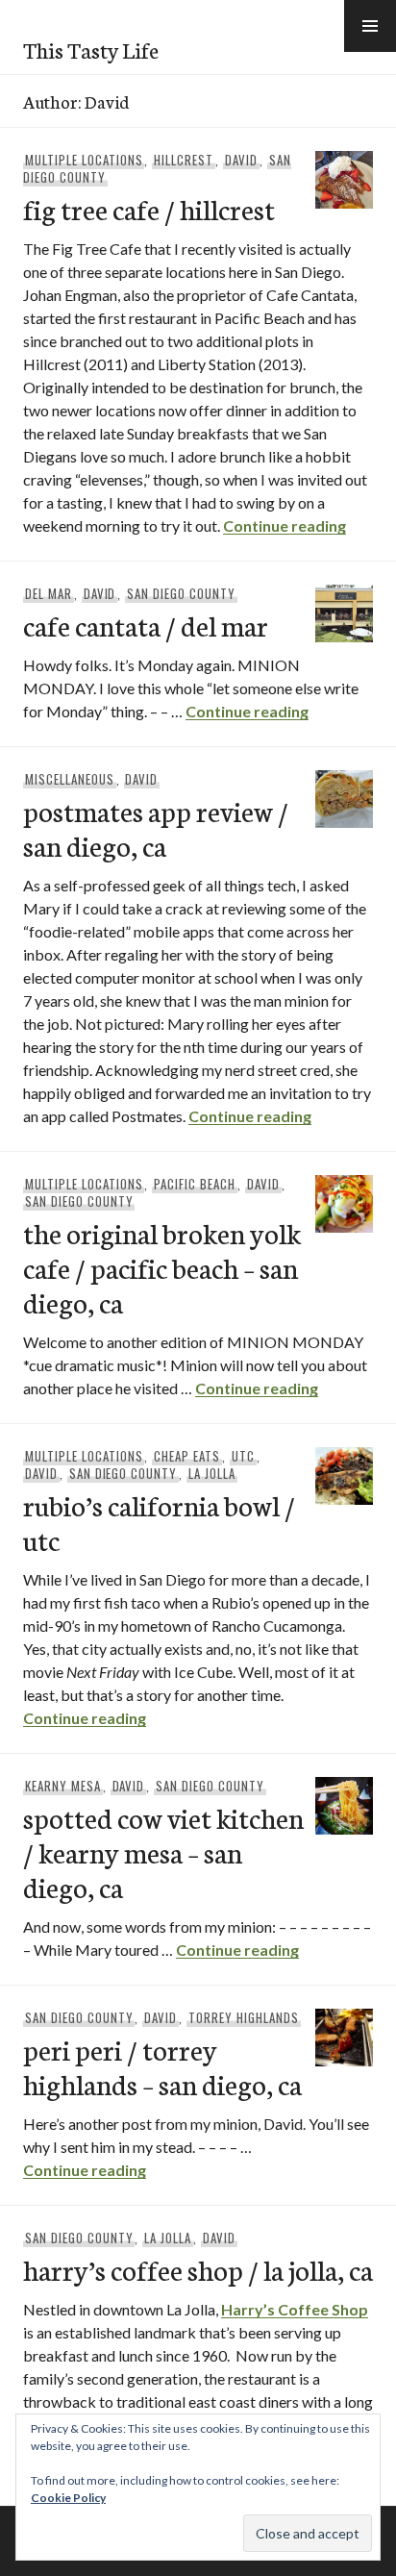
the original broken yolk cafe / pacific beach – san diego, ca (162, 1267)
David (241, 160)
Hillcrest (184, 160)
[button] (370, 26)
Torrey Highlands (244, 2017)
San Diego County (181, 593)
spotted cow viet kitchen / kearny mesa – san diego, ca (163, 1851)
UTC (243, 1456)
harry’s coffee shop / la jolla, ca (198, 2269)
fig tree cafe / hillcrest (149, 208)
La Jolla (212, 1473)
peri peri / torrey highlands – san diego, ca (162, 2066)
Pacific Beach (195, 1184)
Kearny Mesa (63, 1786)
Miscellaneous (70, 779)
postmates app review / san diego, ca (156, 827)
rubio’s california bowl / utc (159, 1522)
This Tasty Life (91, 49)
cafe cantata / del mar (146, 625)
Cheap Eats (187, 1456)
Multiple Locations (84, 160)
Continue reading (285, 525)
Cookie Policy (68, 2498)
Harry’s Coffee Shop (295, 2309)
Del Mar (49, 593)
